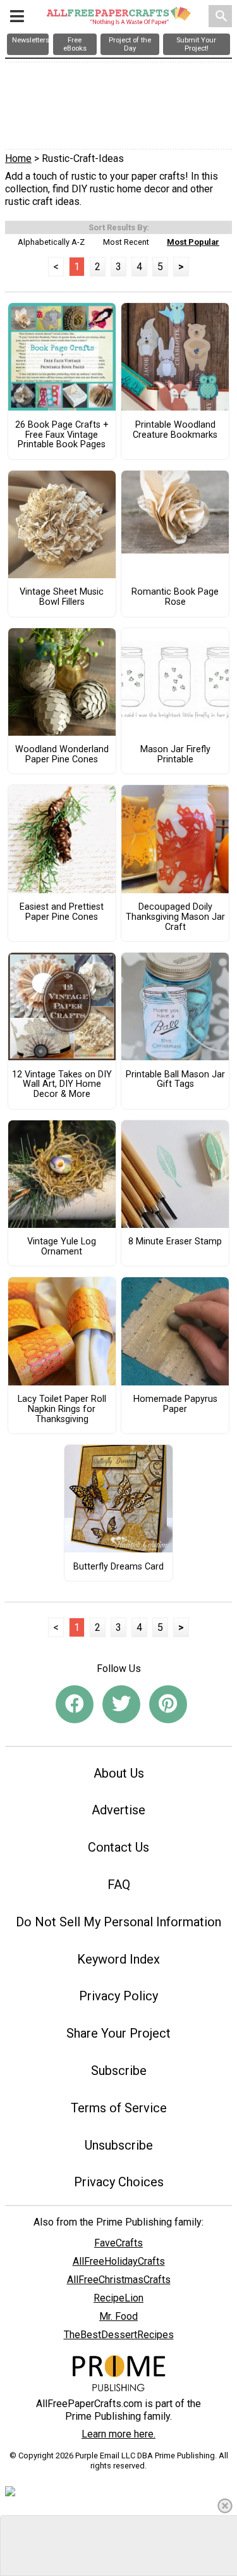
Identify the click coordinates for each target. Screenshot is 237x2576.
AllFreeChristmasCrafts (119, 2280)
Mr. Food (118, 2316)
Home (18, 158)
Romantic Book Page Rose (175, 597)
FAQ (119, 1885)
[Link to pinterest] (168, 1704)
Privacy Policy (118, 1996)
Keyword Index (118, 1959)
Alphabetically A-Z (51, 242)
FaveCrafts (118, 2243)
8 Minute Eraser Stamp (175, 1242)
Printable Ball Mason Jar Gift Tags (175, 1080)
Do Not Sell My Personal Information (118, 1922)
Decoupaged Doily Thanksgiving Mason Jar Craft (175, 917)
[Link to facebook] (75, 1704)
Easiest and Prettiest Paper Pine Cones (62, 912)
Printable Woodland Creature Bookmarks (175, 430)
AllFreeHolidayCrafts (119, 2261)
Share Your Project (118, 2033)
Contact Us (118, 1847)
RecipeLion (118, 2298)
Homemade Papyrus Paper (175, 1404)
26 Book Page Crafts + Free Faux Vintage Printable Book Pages (62, 435)
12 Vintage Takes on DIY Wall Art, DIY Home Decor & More (62, 1085)
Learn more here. (118, 2434)
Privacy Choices (119, 2182)
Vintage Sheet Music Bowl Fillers (62, 597)
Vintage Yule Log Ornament (62, 1247)
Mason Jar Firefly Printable (175, 755)
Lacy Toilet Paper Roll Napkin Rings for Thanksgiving (62, 1409)
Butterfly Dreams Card (118, 1567)
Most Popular (193, 242)
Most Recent (126, 242)
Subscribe (119, 2071)
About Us (119, 1773)
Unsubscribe (119, 2145)
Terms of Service (119, 2108)
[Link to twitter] (121, 1704)
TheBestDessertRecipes (119, 2335)
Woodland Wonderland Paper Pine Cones (62, 755)
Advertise (118, 1810)
